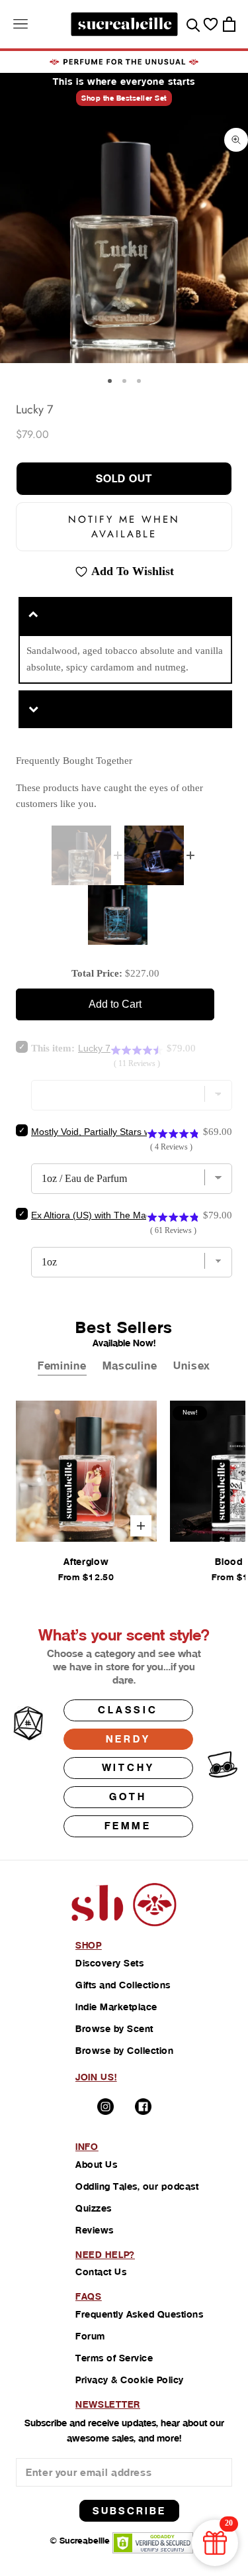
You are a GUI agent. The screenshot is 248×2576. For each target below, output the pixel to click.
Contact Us (101, 2272)
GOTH (128, 1797)
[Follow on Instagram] (105, 2107)
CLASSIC (128, 1710)
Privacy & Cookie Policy (130, 2380)
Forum (90, 2336)
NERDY (128, 1739)
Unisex (192, 1366)
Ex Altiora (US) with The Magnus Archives (118, 1215)
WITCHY (128, 1767)
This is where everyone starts (124, 81)
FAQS (89, 2296)
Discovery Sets (109, 1963)
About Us (96, 2165)
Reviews (95, 2230)
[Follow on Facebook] (143, 2107)
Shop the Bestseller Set (124, 98)
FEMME (128, 1826)
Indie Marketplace (116, 2007)
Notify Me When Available (124, 527)
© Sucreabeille (80, 2541)
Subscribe (129, 2511)
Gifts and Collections (123, 1985)
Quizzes (94, 2208)
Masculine (130, 1366)
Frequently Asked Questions (139, 2314)
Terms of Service (114, 2358)
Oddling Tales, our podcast (137, 2186)
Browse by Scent (114, 2029)
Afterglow (86, 1562)
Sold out (124, 479)
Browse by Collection (124, 2051)
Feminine (62, 1366)
